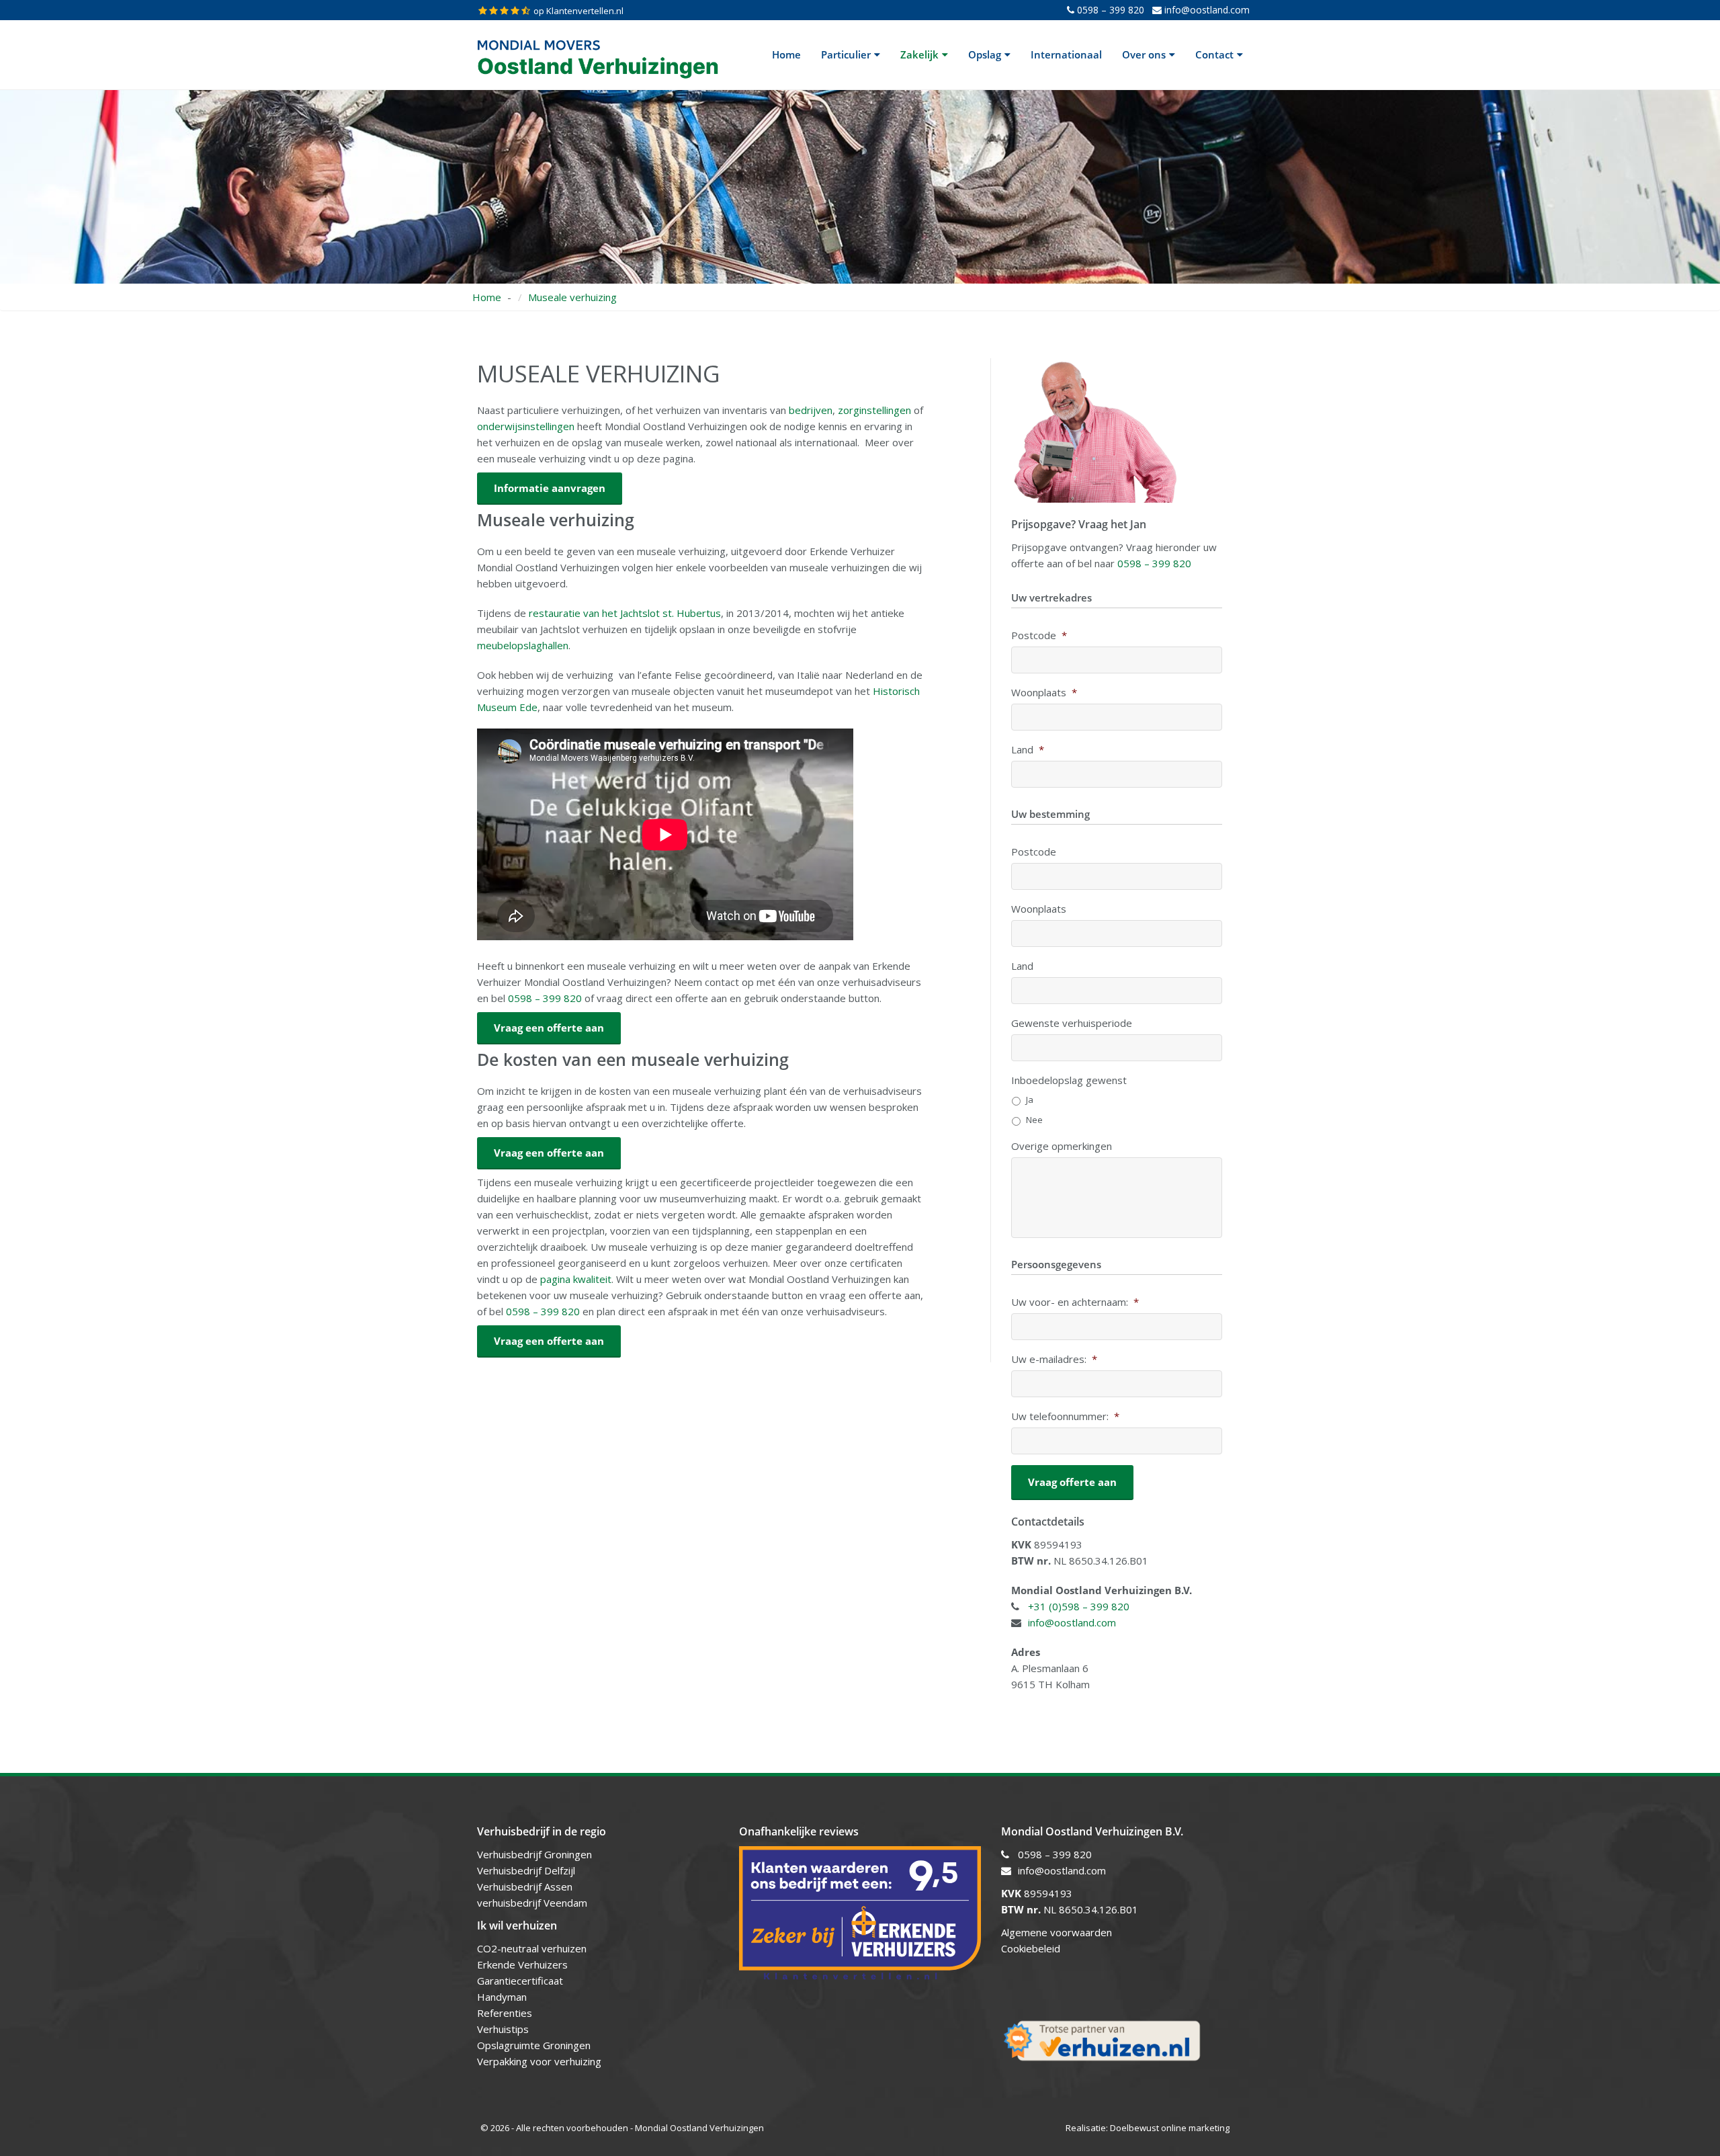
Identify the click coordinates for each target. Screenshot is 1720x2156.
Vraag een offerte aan (549, 1341)
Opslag (985, 54)
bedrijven (811, 410)
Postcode (1039, 635)
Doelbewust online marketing (1170, 2128)
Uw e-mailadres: (1054, 1359)
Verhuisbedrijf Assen (526, 1887)
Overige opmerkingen (1062, 1146)
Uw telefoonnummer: (1065, 1416)
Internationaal (1066, 54)
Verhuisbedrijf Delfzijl (527, 1870)
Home (786, 54)
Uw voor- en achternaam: (1075, 1302)
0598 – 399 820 (1109, 10)
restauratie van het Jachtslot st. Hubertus (625, 613)
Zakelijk (919, 54)
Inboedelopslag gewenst (1069, 1080)
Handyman (502, 1997)
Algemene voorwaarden (1057, 1932)
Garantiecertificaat (520, 1981)
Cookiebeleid (1031, 1948)
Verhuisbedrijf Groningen (536, 1854)
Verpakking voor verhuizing (539, 2061)
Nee (1034, 1120)
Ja (1030, 1100)
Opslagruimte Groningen (534, 2045)
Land (1028, 750)
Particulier (846, 54)
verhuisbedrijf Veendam (533, 1903)
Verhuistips (503, 2029)
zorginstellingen (874, 410)
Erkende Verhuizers (522, 1964)
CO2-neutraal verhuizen (532, 1948)
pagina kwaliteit (576, 1279)
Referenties (505, 2013)
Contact (1214, 54)
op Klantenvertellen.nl (578, 11)
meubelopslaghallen (523, 645)
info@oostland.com (1206, 10)
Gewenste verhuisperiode (1072, 1023)
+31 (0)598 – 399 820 (1079, 1606)
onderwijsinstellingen (526, 426)
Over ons (1144, 54)
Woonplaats (1044, 693)
